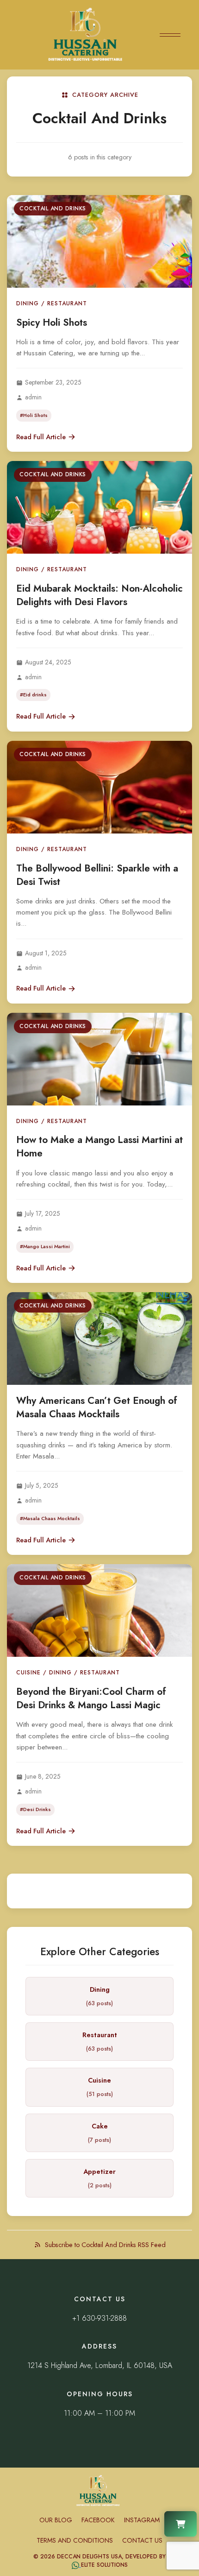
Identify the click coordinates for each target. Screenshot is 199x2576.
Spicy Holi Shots (52, 322)
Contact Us (142, 2540)
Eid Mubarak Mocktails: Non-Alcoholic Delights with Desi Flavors (99, 595)
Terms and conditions (75, 2540)
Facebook (98, 2520)
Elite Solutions (104, 2565)
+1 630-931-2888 (99, 2318)
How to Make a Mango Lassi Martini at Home (99, 1146)
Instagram (142, 2520)
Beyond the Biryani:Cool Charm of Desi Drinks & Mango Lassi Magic (91, 1698)
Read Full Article (41, 437)
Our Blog (56, 2520)
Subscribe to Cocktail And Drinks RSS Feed (105, 2245)
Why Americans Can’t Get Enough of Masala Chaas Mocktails (97, 1407)
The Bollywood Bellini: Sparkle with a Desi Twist (97, 875)
